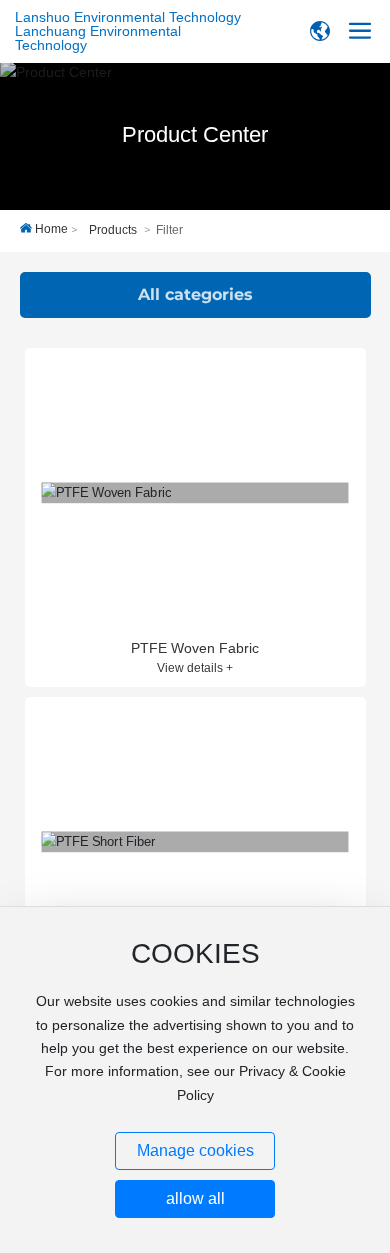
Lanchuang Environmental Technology (98, 38)
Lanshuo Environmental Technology (128, 17)
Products (113, 230)
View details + (195, 668)
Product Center (195, 134)
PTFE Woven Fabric (195, 648)
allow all (195, 1198)
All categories (195, 294)
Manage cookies (195, 1150)
